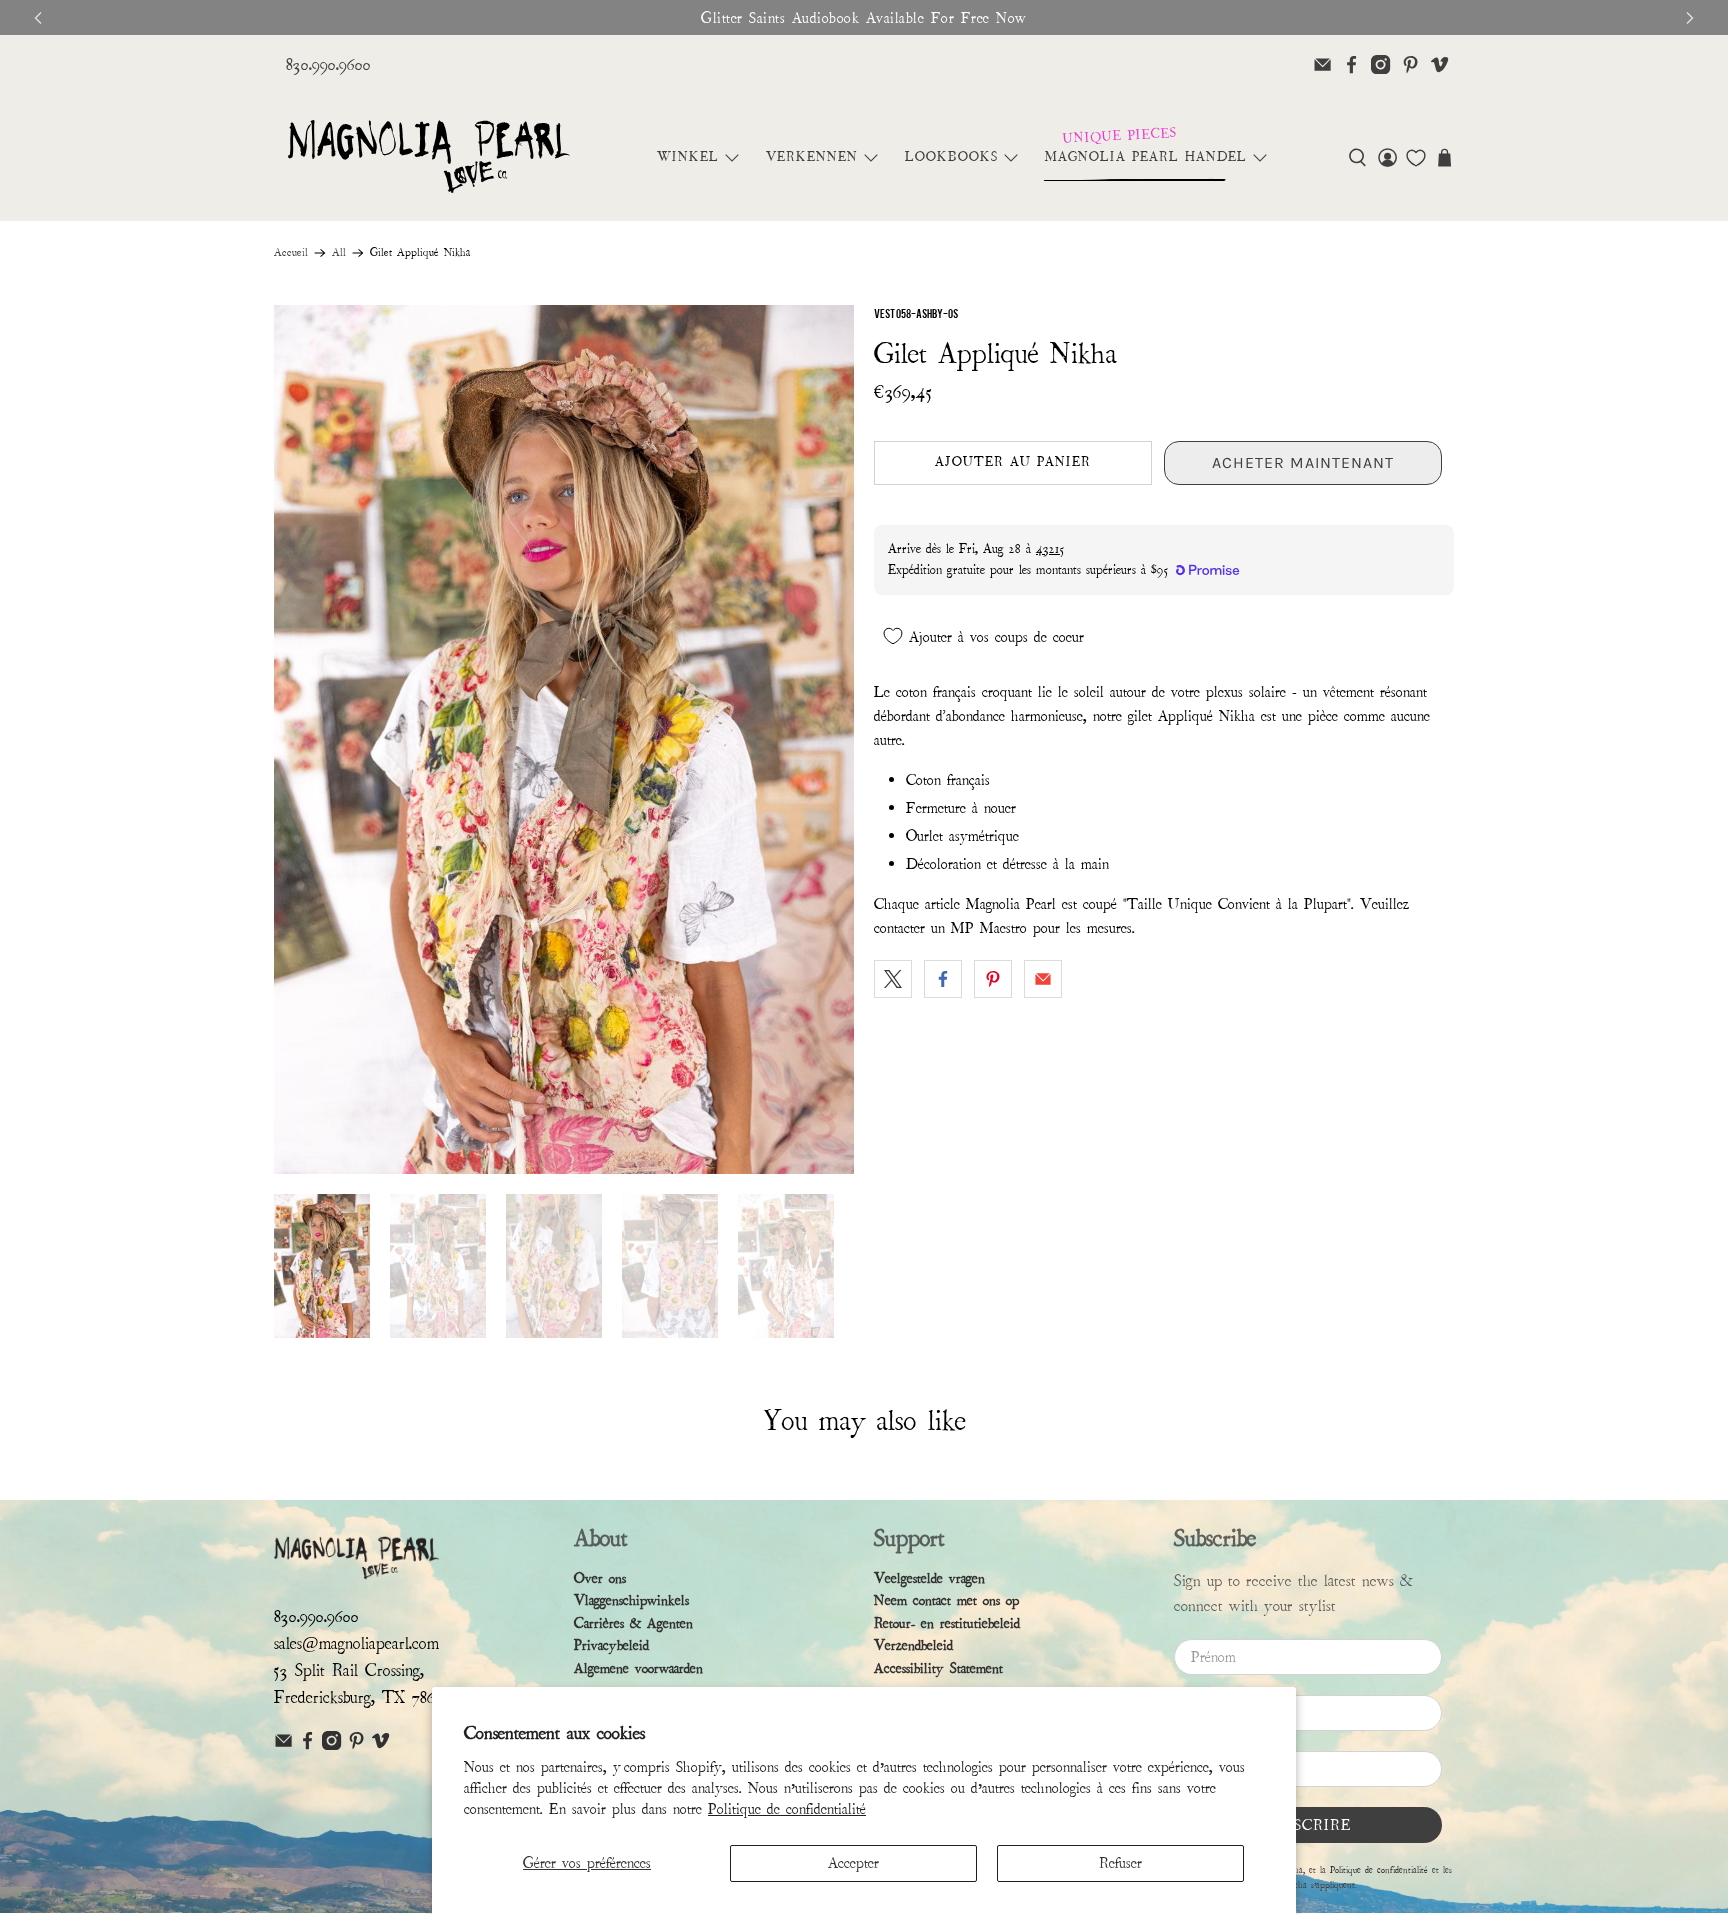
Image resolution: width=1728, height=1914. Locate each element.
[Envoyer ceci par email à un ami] (1043, 979)
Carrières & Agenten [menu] (633, 1623)
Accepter (853, 1863)
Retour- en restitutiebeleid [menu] (947, 1623)
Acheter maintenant (1303, 462)
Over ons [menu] (600, 1578)
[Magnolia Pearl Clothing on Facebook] (1351, 64)
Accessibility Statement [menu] (938, 1668)
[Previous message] (38, 18)
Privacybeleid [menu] (611, 1645)
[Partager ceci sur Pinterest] (993, 979)
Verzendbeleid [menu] (913, 1645)
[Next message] (1690, 18)
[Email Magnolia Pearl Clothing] (1322, 64)
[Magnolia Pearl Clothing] (428, 157)
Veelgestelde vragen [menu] (929, 1578)
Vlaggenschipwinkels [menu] (631, 1600)
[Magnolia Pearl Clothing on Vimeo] (1439, 64)
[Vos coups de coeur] (1416, 158)
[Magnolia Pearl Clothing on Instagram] (1380, 64)
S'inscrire (1308, 1825)
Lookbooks (951, 157)
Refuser (1120, 1863)
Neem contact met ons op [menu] (946, 1600)
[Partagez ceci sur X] (893, 979)
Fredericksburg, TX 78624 (362, 1697)
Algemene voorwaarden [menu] (638, 1668)
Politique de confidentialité (787, 1809)
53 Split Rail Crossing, (349, 1670)
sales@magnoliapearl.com (356, 1643)
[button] (1357, 157)
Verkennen (812, 157)
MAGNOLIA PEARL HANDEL (1146, 157)
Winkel (688, 157)
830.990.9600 (328, 64)
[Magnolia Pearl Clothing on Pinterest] (1410, 64)
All (339, 253)
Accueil (291, 253)
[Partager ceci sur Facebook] (943, 979)
